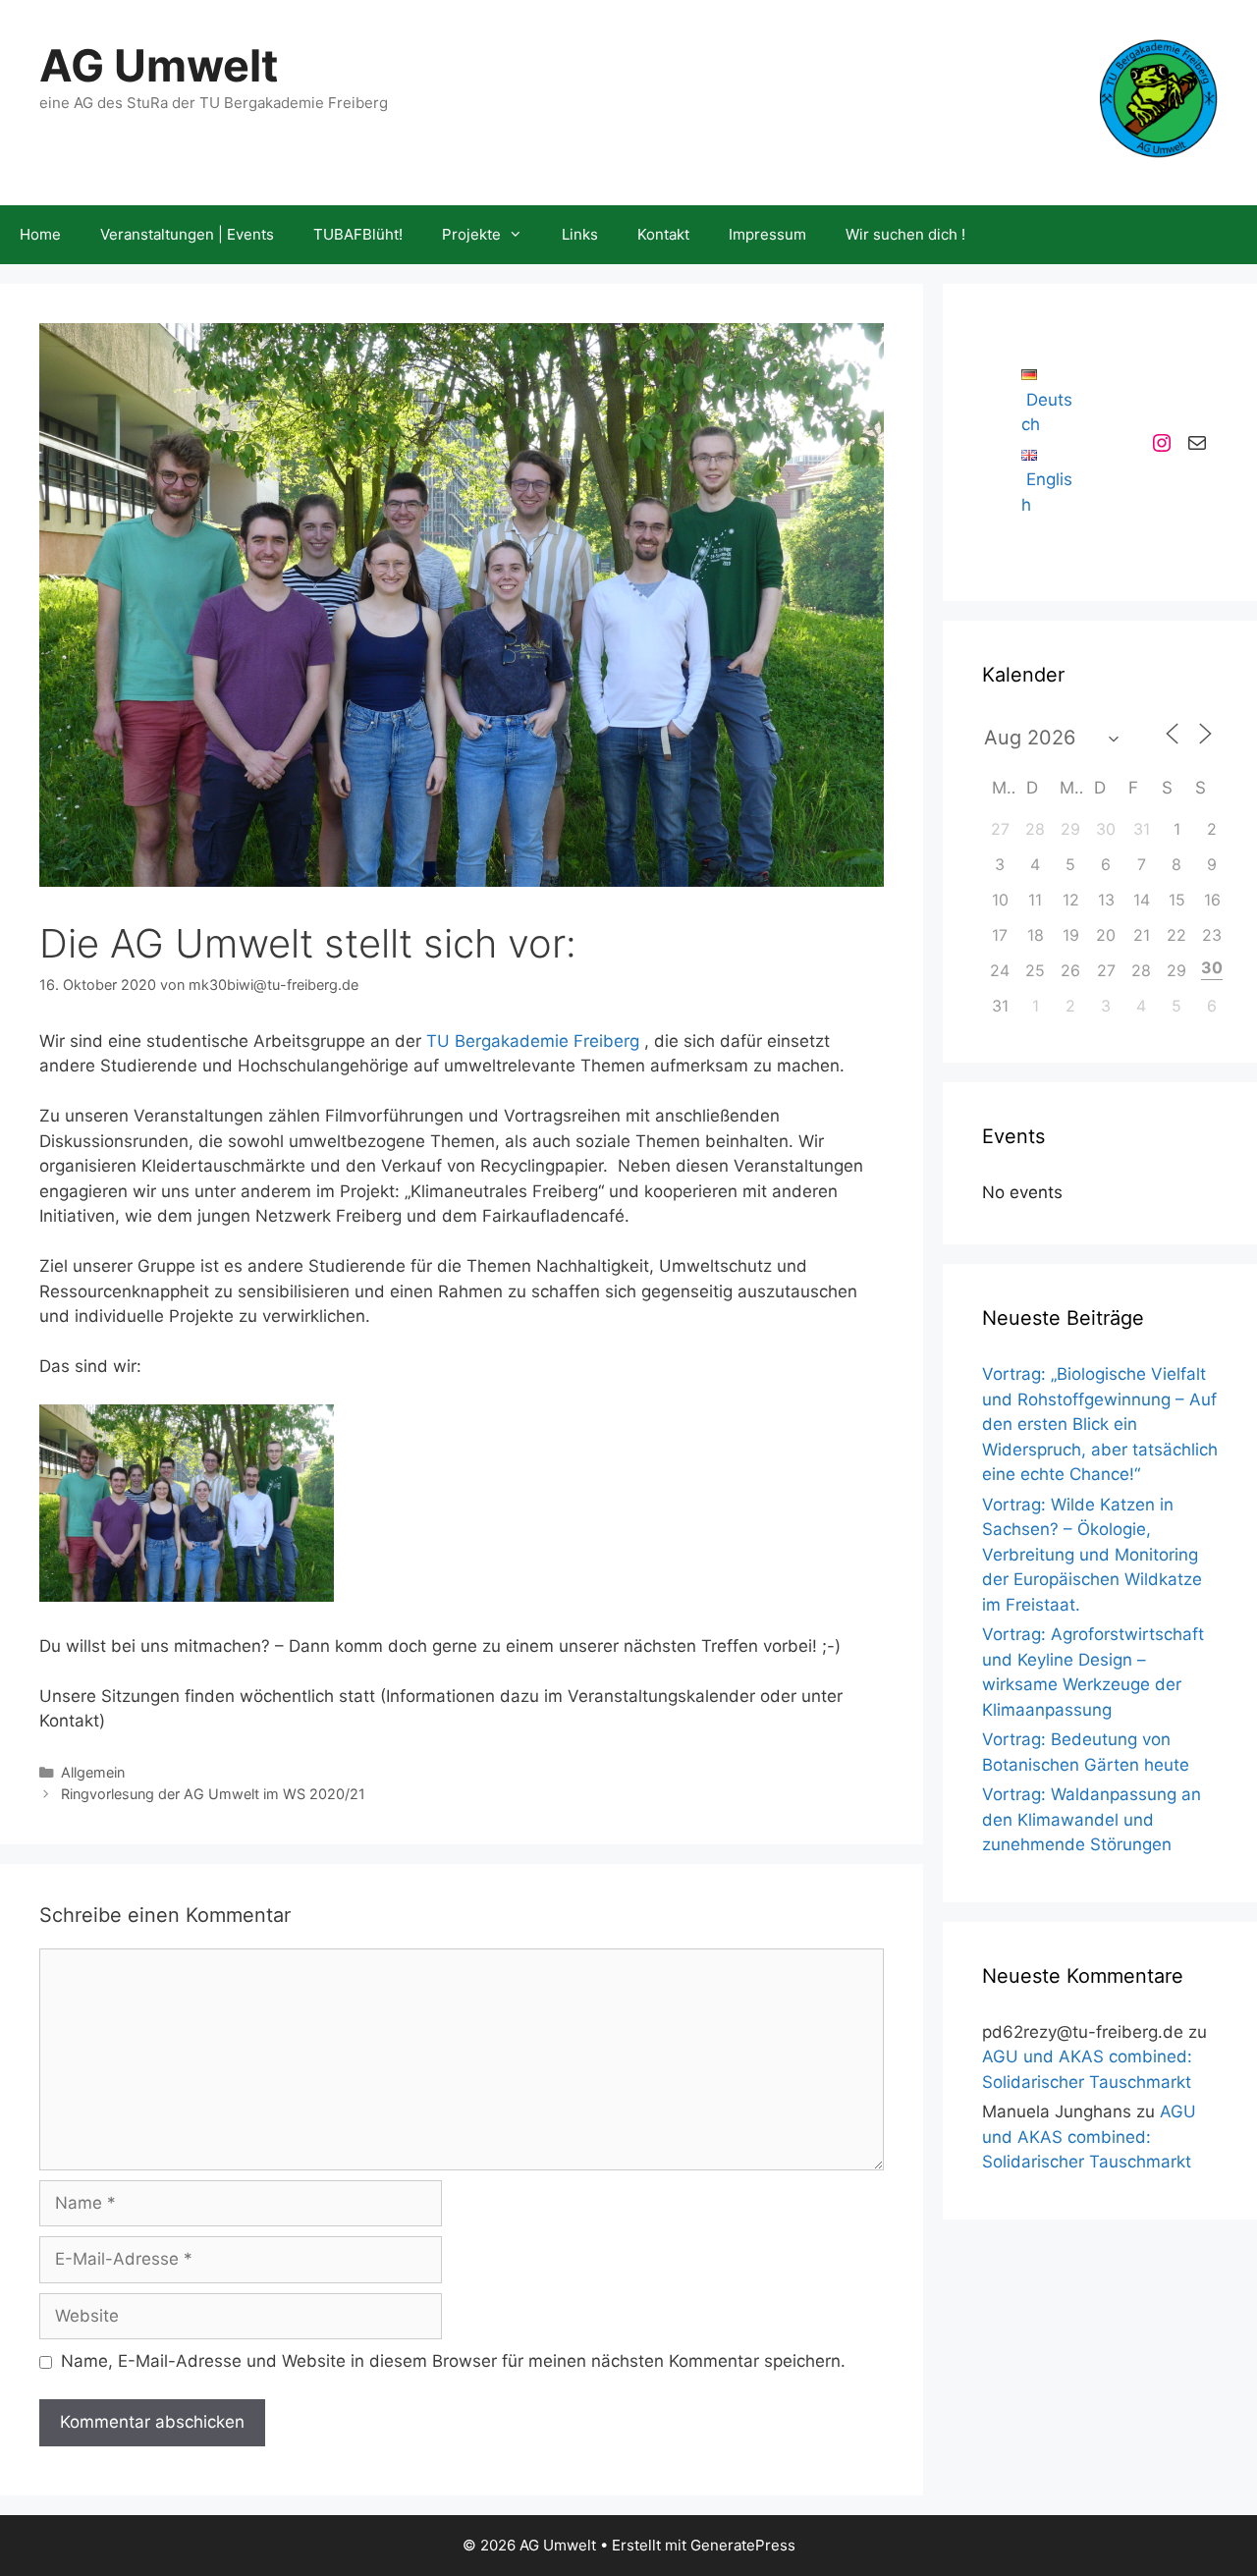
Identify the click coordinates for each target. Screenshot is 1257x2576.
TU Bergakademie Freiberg (533, 1041)
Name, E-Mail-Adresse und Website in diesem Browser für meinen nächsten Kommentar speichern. (453, 2361)
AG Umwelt (159, 65)
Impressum (767, 234)
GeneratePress (743, 2545)
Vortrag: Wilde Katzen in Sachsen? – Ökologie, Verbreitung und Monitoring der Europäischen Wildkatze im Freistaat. (1092, 1555)
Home (40, 234)
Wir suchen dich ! (905, 234)
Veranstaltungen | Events (187, 234)
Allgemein (93, 1772)
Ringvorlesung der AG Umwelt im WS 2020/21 (213, 1794)
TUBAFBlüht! (358, 234)
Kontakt (663, 234)
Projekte (471, 234)
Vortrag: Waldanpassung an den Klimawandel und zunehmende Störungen (1092, 1819)
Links (580, 234)
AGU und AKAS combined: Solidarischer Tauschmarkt (1089, 2137)
